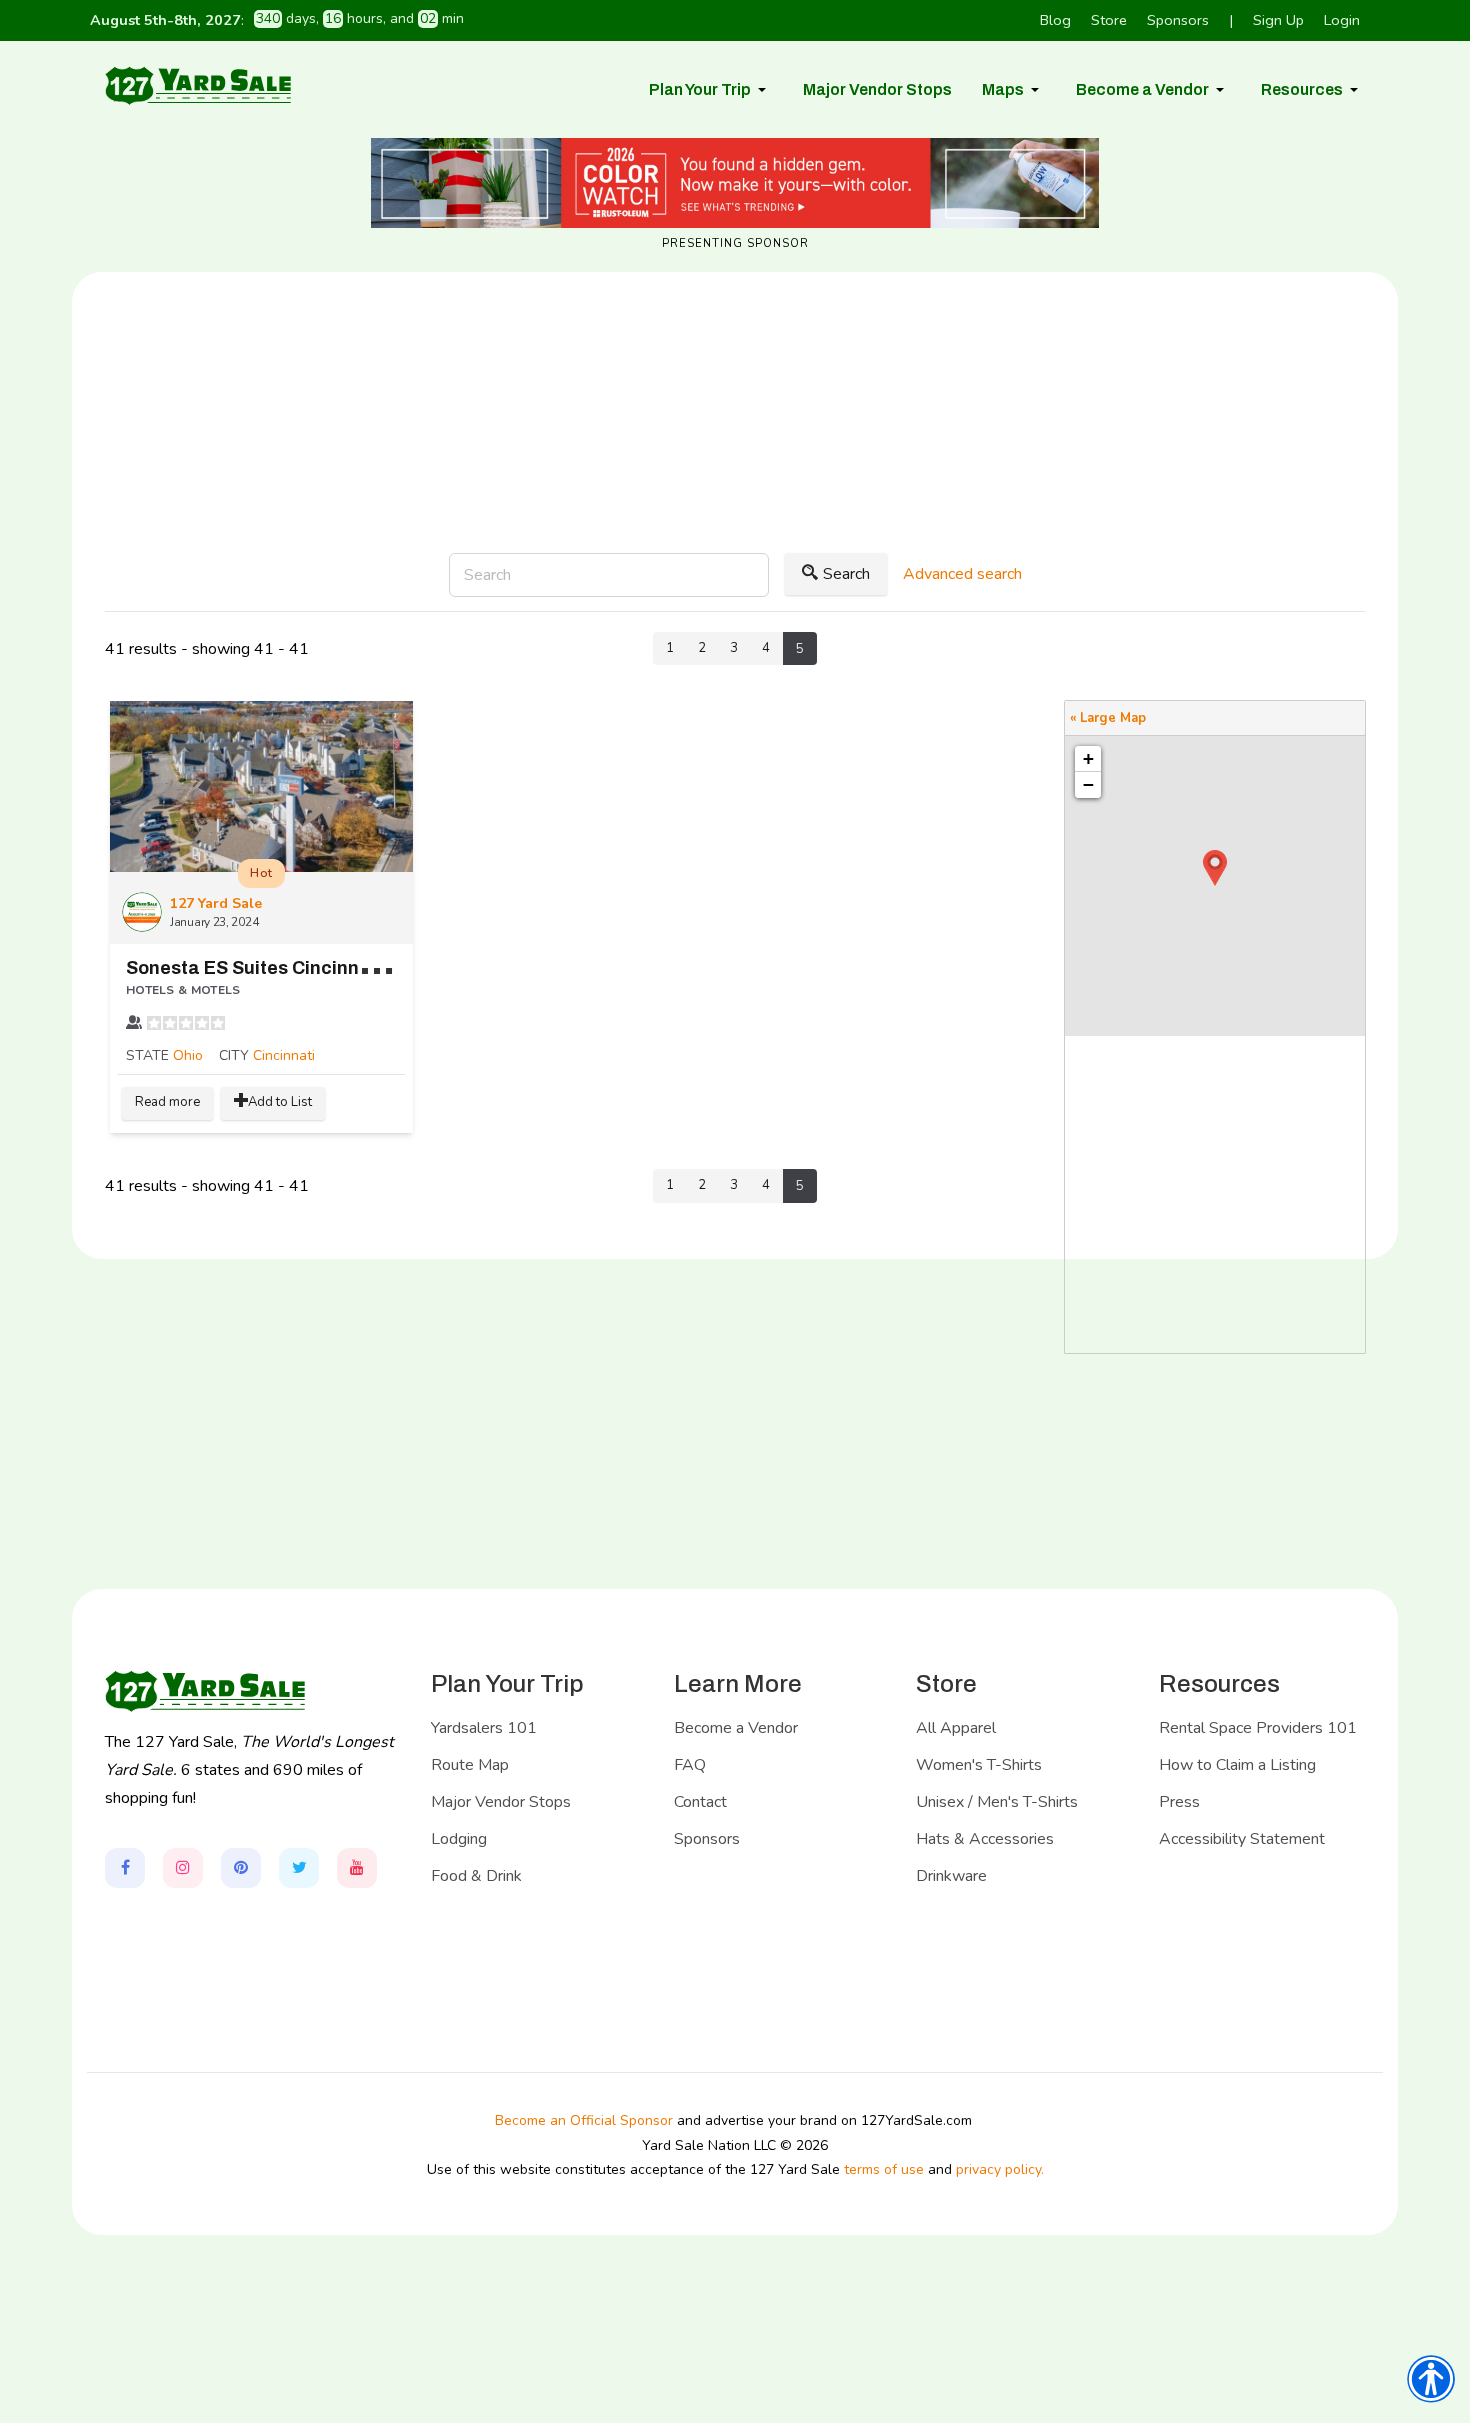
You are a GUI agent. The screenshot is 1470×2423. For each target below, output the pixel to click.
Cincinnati (284, 1055)
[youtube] (357, 1868)
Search (846, 574)
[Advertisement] (735, 478)
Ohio (188, 1055)
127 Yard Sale (216, 903)
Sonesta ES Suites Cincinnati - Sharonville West (336, 968)
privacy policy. (1000, 2169)
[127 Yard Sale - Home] (198, 85)
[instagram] (183, 1868)
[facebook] (125, 1868)
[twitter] (299, 1868)
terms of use (884, 2169)
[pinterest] (241, 1868)
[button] (711, 90)
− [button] (1088, 784)
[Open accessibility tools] (1431, 2379)
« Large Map (1108, 718)
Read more (167, 1102)
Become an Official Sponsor (584, 2120)
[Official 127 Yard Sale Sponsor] (735, 183)
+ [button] (1088, 758)
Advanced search (962, 574)
